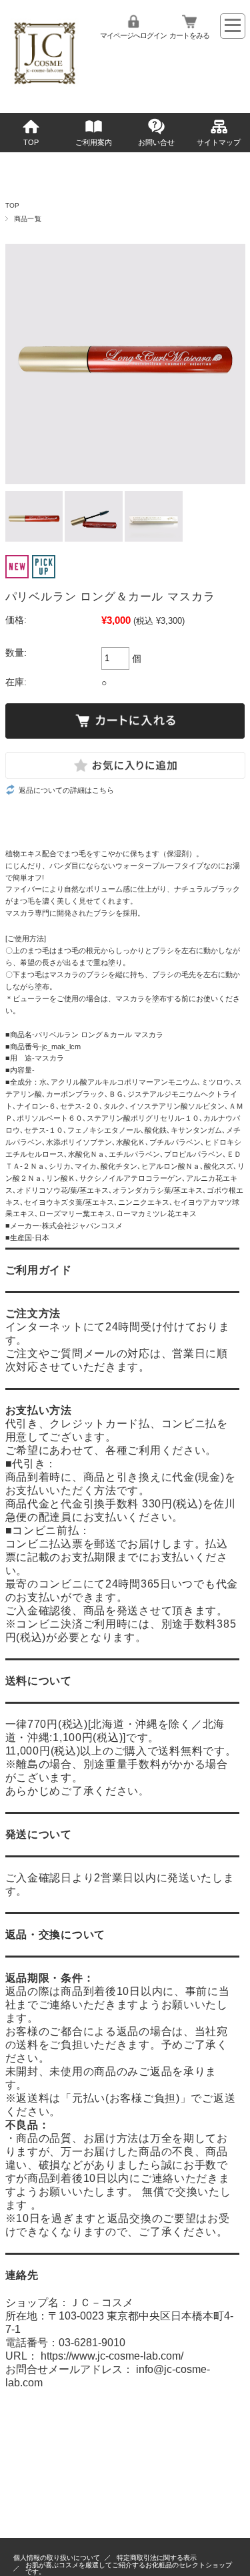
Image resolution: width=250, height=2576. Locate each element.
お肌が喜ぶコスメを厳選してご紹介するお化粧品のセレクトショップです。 (129, 2568)
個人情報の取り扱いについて (57, 2558)
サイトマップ (219, 142)
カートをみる (189, 35)
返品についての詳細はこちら (66, 790)
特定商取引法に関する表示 (157, 2558)
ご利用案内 (94, 142)
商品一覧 (28, 219)
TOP (31, 142)
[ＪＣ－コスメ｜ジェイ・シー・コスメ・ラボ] (45, 89)
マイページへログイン (133, 35)
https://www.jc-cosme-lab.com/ (112, 2356)
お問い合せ (156, 142)
